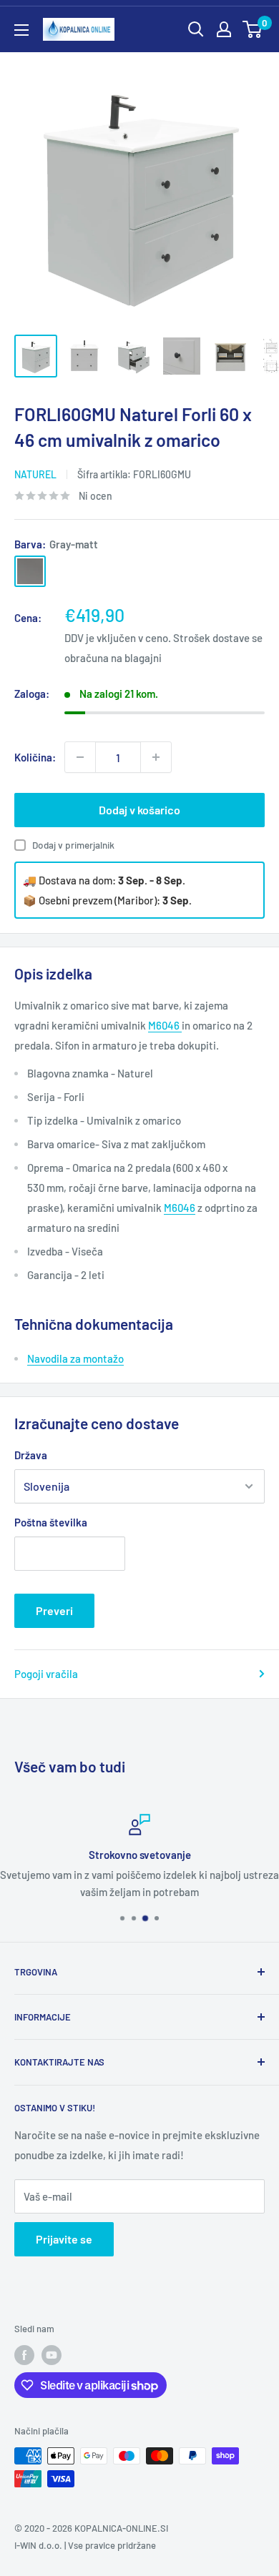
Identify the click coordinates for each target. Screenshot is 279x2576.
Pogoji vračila (46, 1674)
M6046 (165, 1025)
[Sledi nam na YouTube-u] (52, 2355)
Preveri (54, 1610)
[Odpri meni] (21, 30)
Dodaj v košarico (139, 810)
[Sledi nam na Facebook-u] (24, 2355)
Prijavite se (64, 2239)
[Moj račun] (224, 29)
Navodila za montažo (75, 1358)
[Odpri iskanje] (196, 29)
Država (31, 1455)
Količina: (35, 757)
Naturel (35, 474)
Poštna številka (51, 1522)
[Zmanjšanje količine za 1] (80, 757)
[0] (253, 29)
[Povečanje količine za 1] (156, 757)
